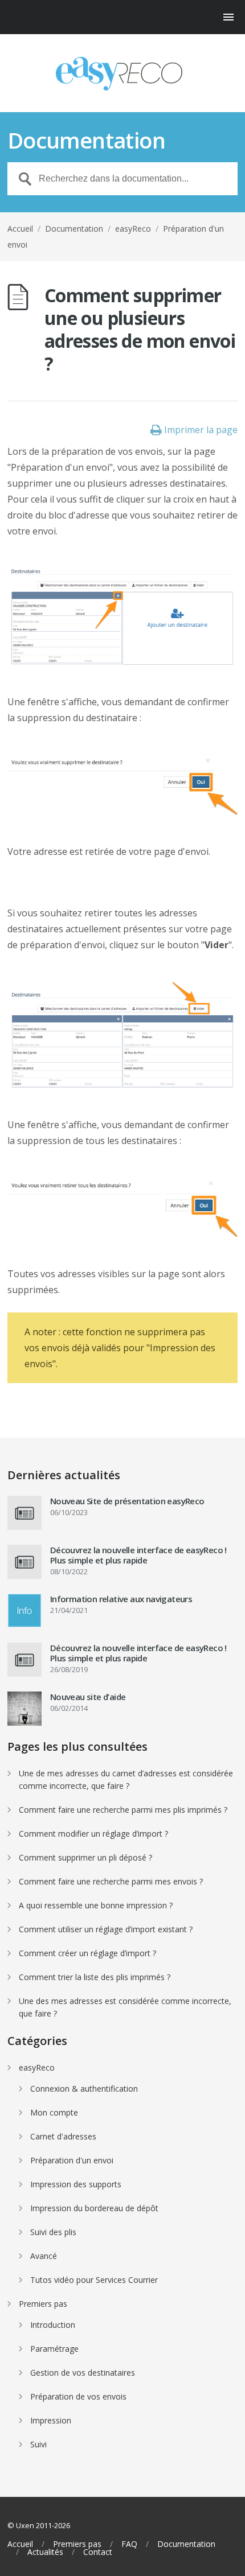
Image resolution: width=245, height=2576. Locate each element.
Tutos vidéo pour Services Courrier (94, 2280)
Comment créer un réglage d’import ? (87, 1953)
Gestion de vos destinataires (83, 2373)
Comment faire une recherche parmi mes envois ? (111, 1881)
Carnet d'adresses (63, 2136)
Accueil (20, 229)
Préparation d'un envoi (72, 2160)
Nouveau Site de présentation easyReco (127, 1501)
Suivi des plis (53, 2232)
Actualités (45, 2552)
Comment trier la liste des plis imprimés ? (95, 1977)
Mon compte (54, 2112)
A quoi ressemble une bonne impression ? (96, 1905)
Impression (51, 2420)
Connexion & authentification (84, 2089)
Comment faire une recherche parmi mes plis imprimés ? (123, 1810)
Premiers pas (43, 2304)
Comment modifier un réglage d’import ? (93, 1834)
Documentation (74, 229)
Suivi (38, 2444)
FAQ (129, 2544)
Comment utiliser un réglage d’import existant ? (106, 1929)
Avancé (44, 2256)
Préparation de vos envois (78, 2396)
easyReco (133, 229)
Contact (98, 2552)
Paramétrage (54, 2349)
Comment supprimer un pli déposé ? (85, 1857)
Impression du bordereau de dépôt (94, 2208)
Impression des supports (76, 2184)
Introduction (53, 2325)
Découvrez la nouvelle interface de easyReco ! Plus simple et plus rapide (138, 1555)
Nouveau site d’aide (88, 1697)
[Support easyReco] (122, 74)
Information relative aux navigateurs (121, 1599)
